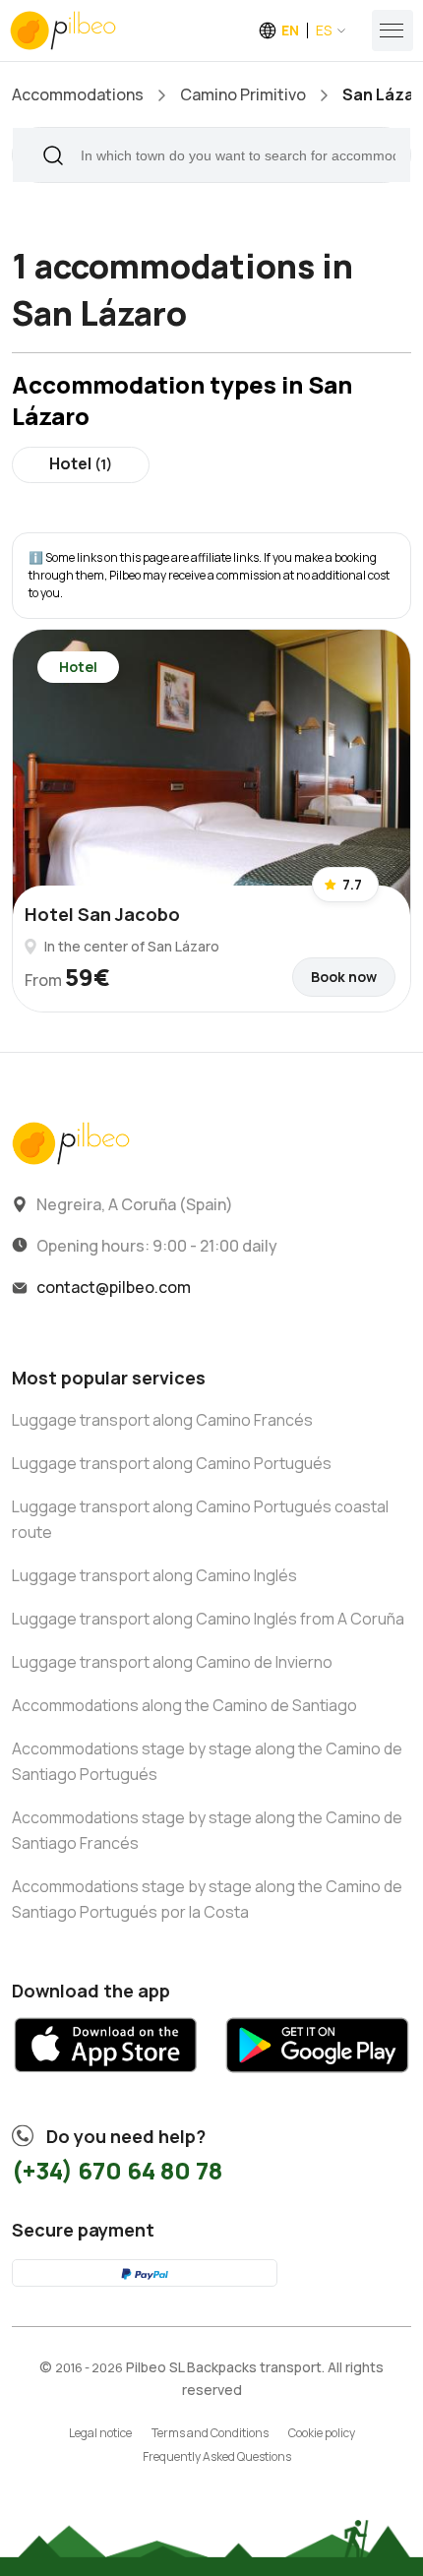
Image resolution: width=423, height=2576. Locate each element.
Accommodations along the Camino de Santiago (184, 1705)
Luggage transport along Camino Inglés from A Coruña (208, 1619)
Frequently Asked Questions (217, 2456)
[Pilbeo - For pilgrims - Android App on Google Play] (317, 2081)
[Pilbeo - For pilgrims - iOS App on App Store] (106, 2081)
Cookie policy (322, 2433)
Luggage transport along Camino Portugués (172, 1463)
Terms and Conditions (210, 2433)
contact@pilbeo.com (114, 1287)
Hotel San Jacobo (102, 914)
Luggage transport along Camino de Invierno (172, 1662)
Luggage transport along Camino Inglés (154, 1575)
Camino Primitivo (243, 94)
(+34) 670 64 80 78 (117, 2170)
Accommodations (78, 94)
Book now (344, 977)
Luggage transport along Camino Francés (162, 1420)
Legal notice (100, 2433)
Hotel (81, 463)
